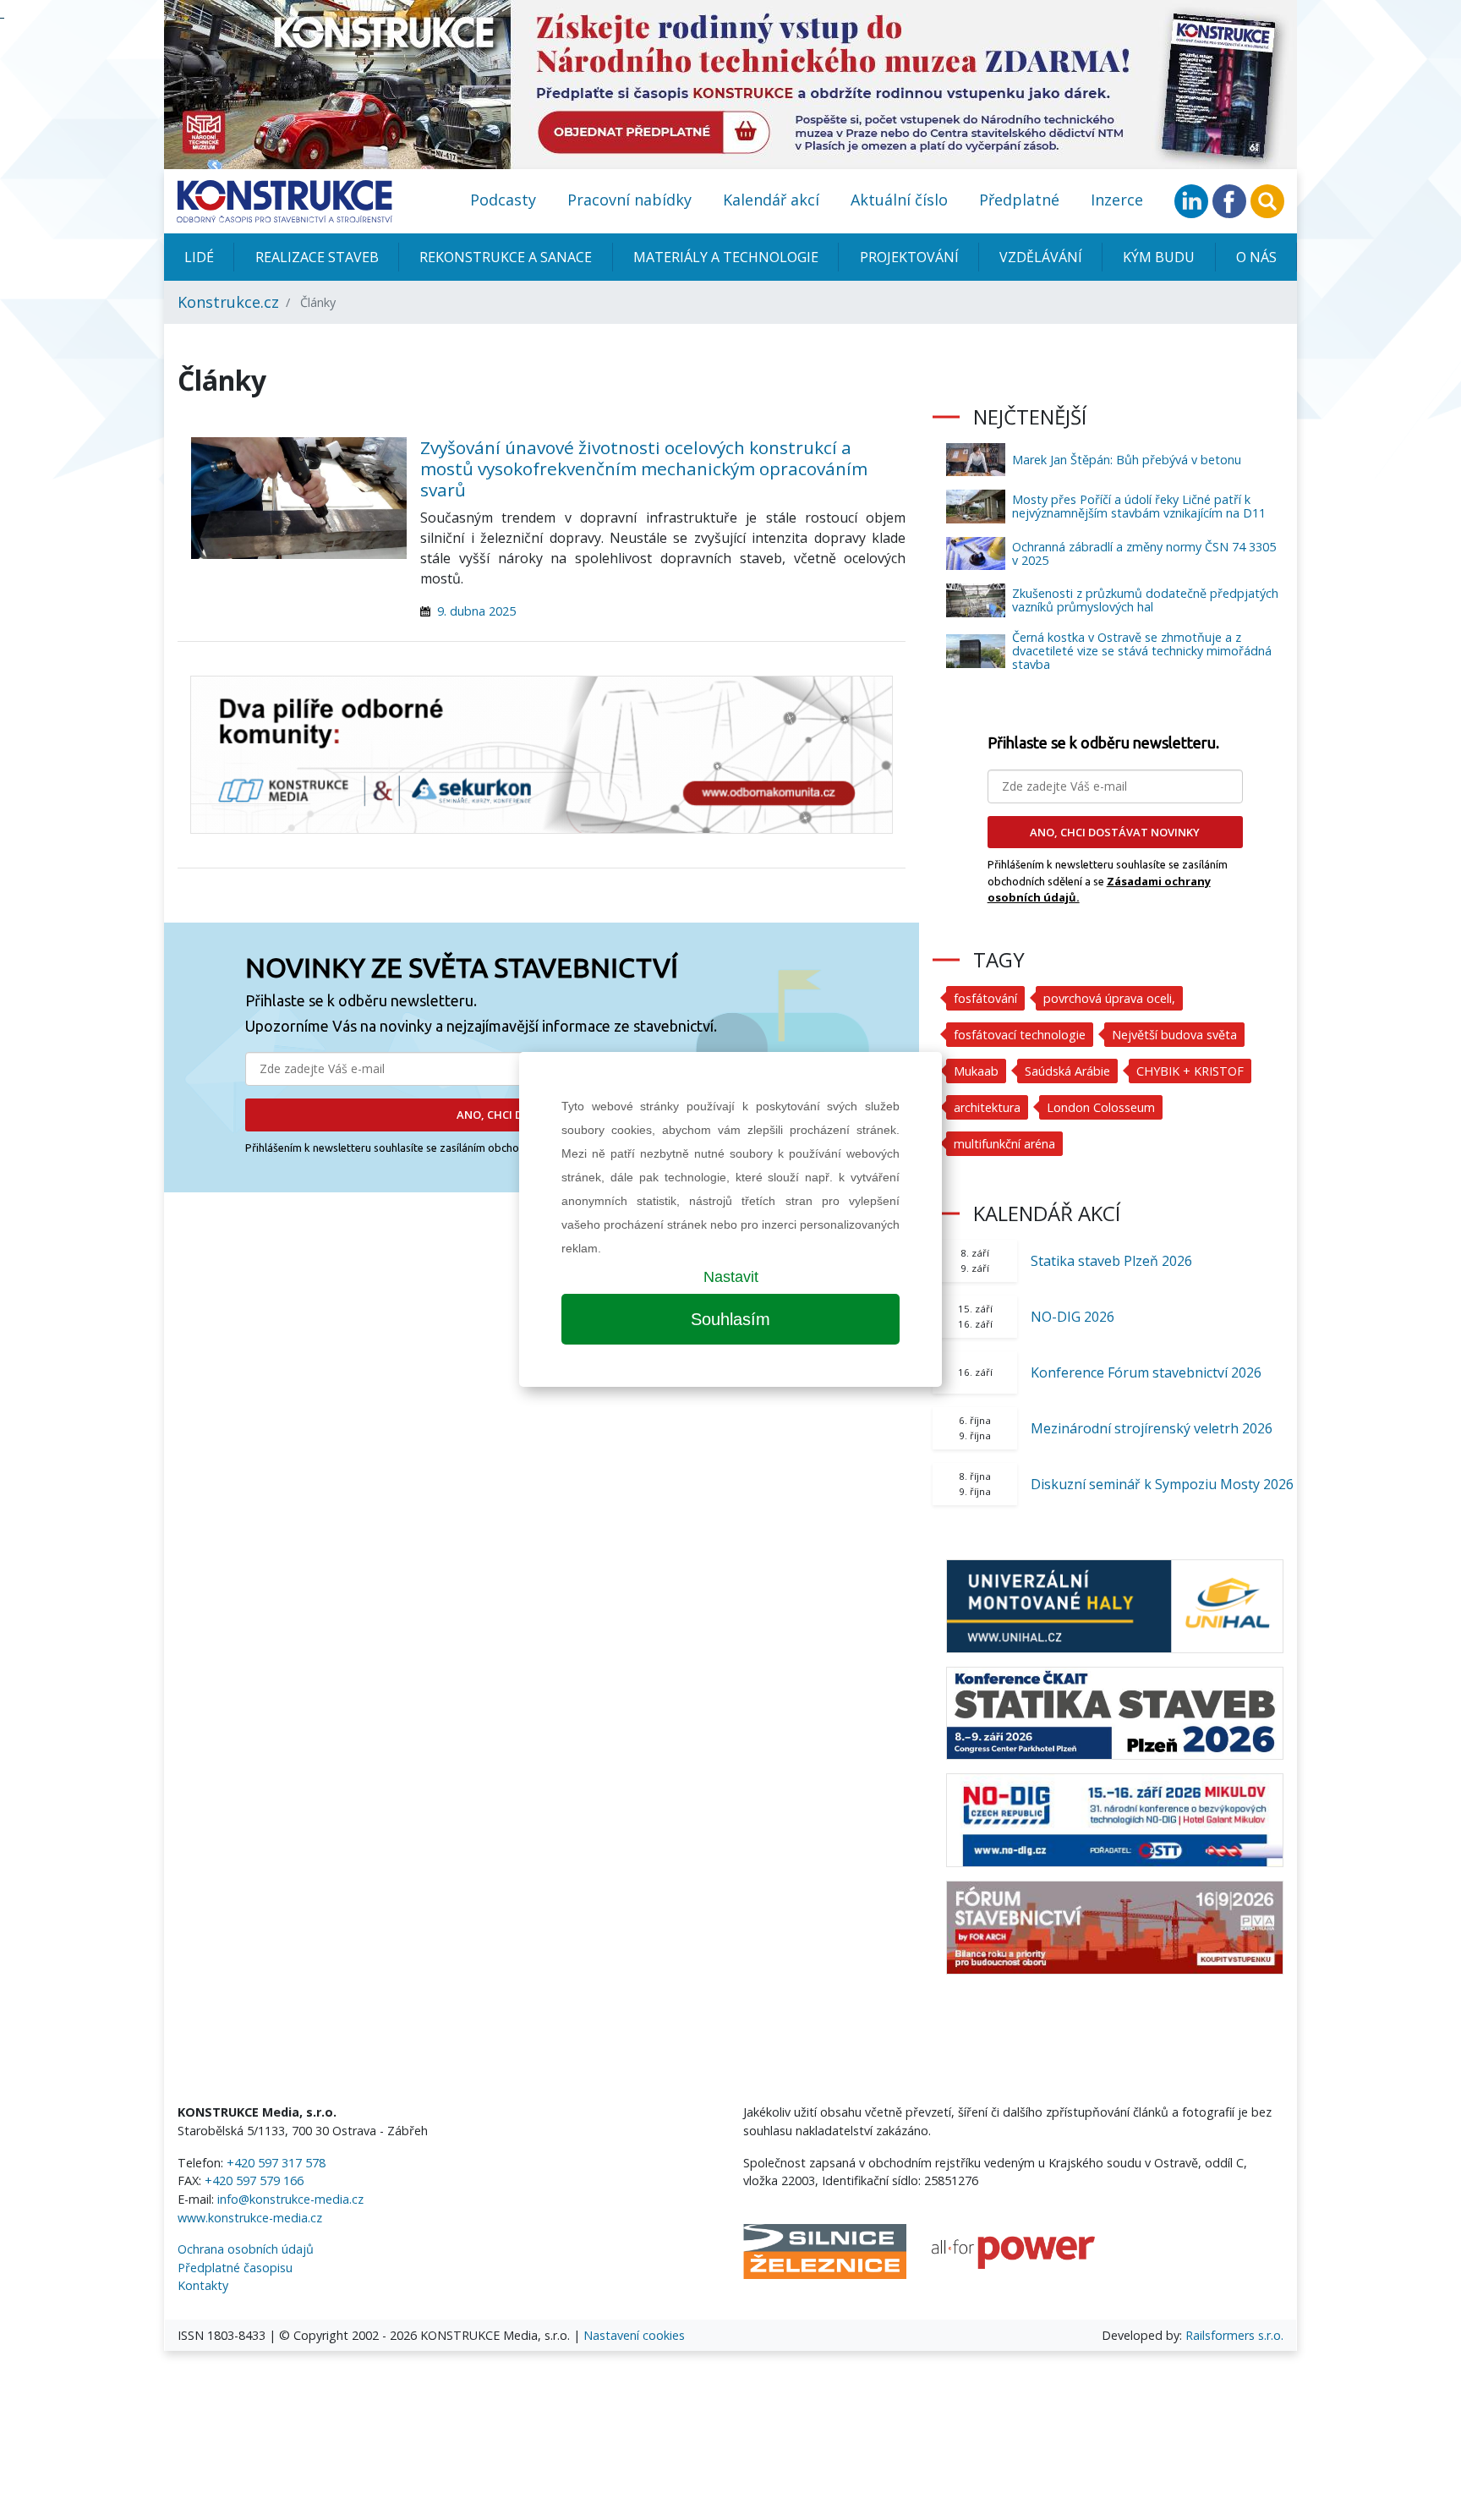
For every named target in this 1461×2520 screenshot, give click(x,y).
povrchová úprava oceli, (1109, 998)
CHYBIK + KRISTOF (1190, 1071)
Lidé (199, 257)
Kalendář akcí (771, 200)
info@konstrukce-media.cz (290, 2199)
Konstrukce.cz (228, 302)
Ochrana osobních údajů (246, 2249)
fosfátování (985, 998)
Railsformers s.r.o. (1234, 2335)
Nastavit (731, 1277)
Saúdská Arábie (1067, 1071)
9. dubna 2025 (476, 611)
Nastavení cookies (634, 2335)
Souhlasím (730, 1319)
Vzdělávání (1041, 257)
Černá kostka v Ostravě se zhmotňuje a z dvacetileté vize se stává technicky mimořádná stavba (1142, 651)
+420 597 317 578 (276, 2163)
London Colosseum (1101, 1107)
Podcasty (503, 200)
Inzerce (1117, 200)
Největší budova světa (1174, 1035)
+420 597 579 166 (254, 2180)
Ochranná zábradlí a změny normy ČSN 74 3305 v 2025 (1144, 553)
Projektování (909, 257)
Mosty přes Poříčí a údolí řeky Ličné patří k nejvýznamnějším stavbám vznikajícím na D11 (1139, 506)
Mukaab (976, 1071)
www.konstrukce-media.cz (250, 2218)
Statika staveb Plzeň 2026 (1111, 1261)
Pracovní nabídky (629, 200)
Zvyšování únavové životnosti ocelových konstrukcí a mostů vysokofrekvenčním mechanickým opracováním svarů (644, 468)
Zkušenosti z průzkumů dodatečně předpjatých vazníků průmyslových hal (1145, 600)
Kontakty (203, 2285)
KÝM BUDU (1159, 257)
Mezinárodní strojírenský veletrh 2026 (1152, 1428)
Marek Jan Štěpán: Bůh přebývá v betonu (1127, 460)
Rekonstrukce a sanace (506, 257)
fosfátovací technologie (1020, 1035)
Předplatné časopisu (235, 2268)
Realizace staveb (317, 257)
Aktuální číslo (899, 200)
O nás (1256, 257)
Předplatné (1019, 200)
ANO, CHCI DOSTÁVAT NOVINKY (1115, 832)
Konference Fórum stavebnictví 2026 (1146, 1372)
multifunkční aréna (1004, 1144)
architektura (987, 1107)
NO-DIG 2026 (1072, 1317)
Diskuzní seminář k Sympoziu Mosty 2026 (1162, 1484)
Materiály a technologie (726, 257)
